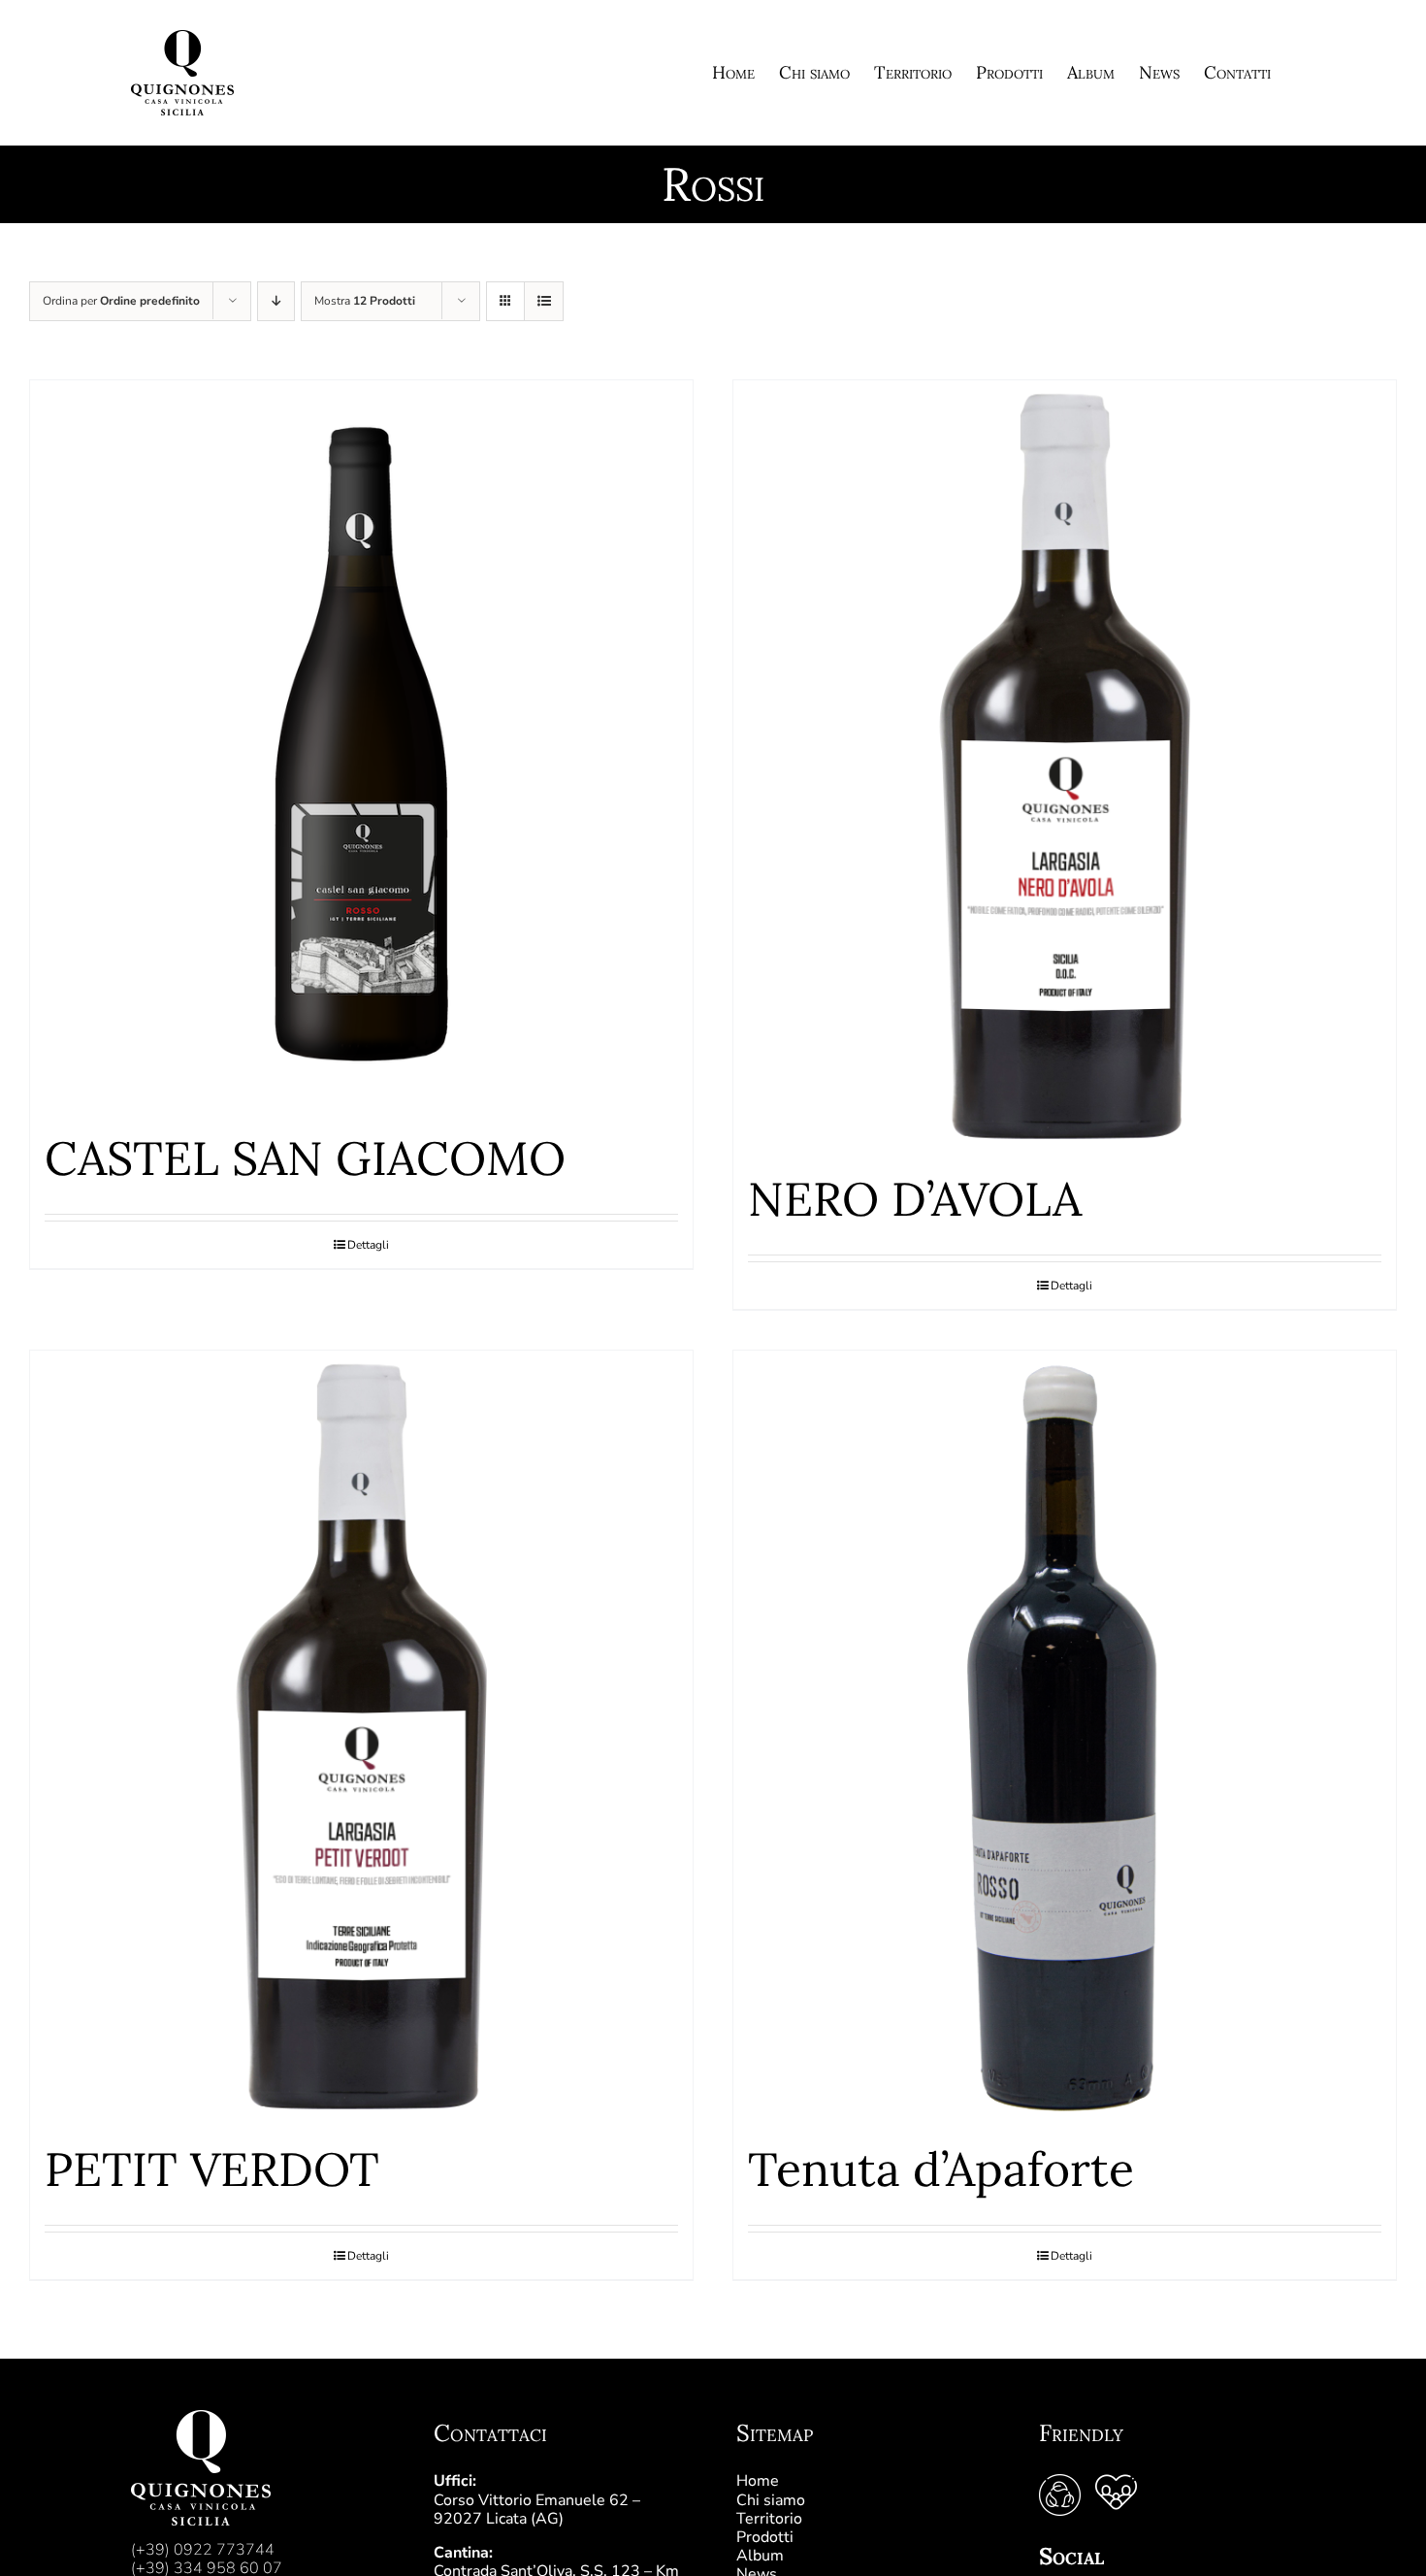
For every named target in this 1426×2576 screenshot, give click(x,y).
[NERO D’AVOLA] (1065, 766)
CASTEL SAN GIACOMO (305, 1158)
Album (760, 2556)
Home (758, 2481)
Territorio (769, 2519)
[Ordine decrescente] (276, 301)
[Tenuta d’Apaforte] (1065, 1737)
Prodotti (765, 2537)
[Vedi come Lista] (544, 301)
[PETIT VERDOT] (361, 1737)
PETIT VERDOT (212, 2169)
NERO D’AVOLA (915, 1199)
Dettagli (368, 1245)
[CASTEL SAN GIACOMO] (361, 746)
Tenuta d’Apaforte (941, 2169)
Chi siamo (771, 2500)
